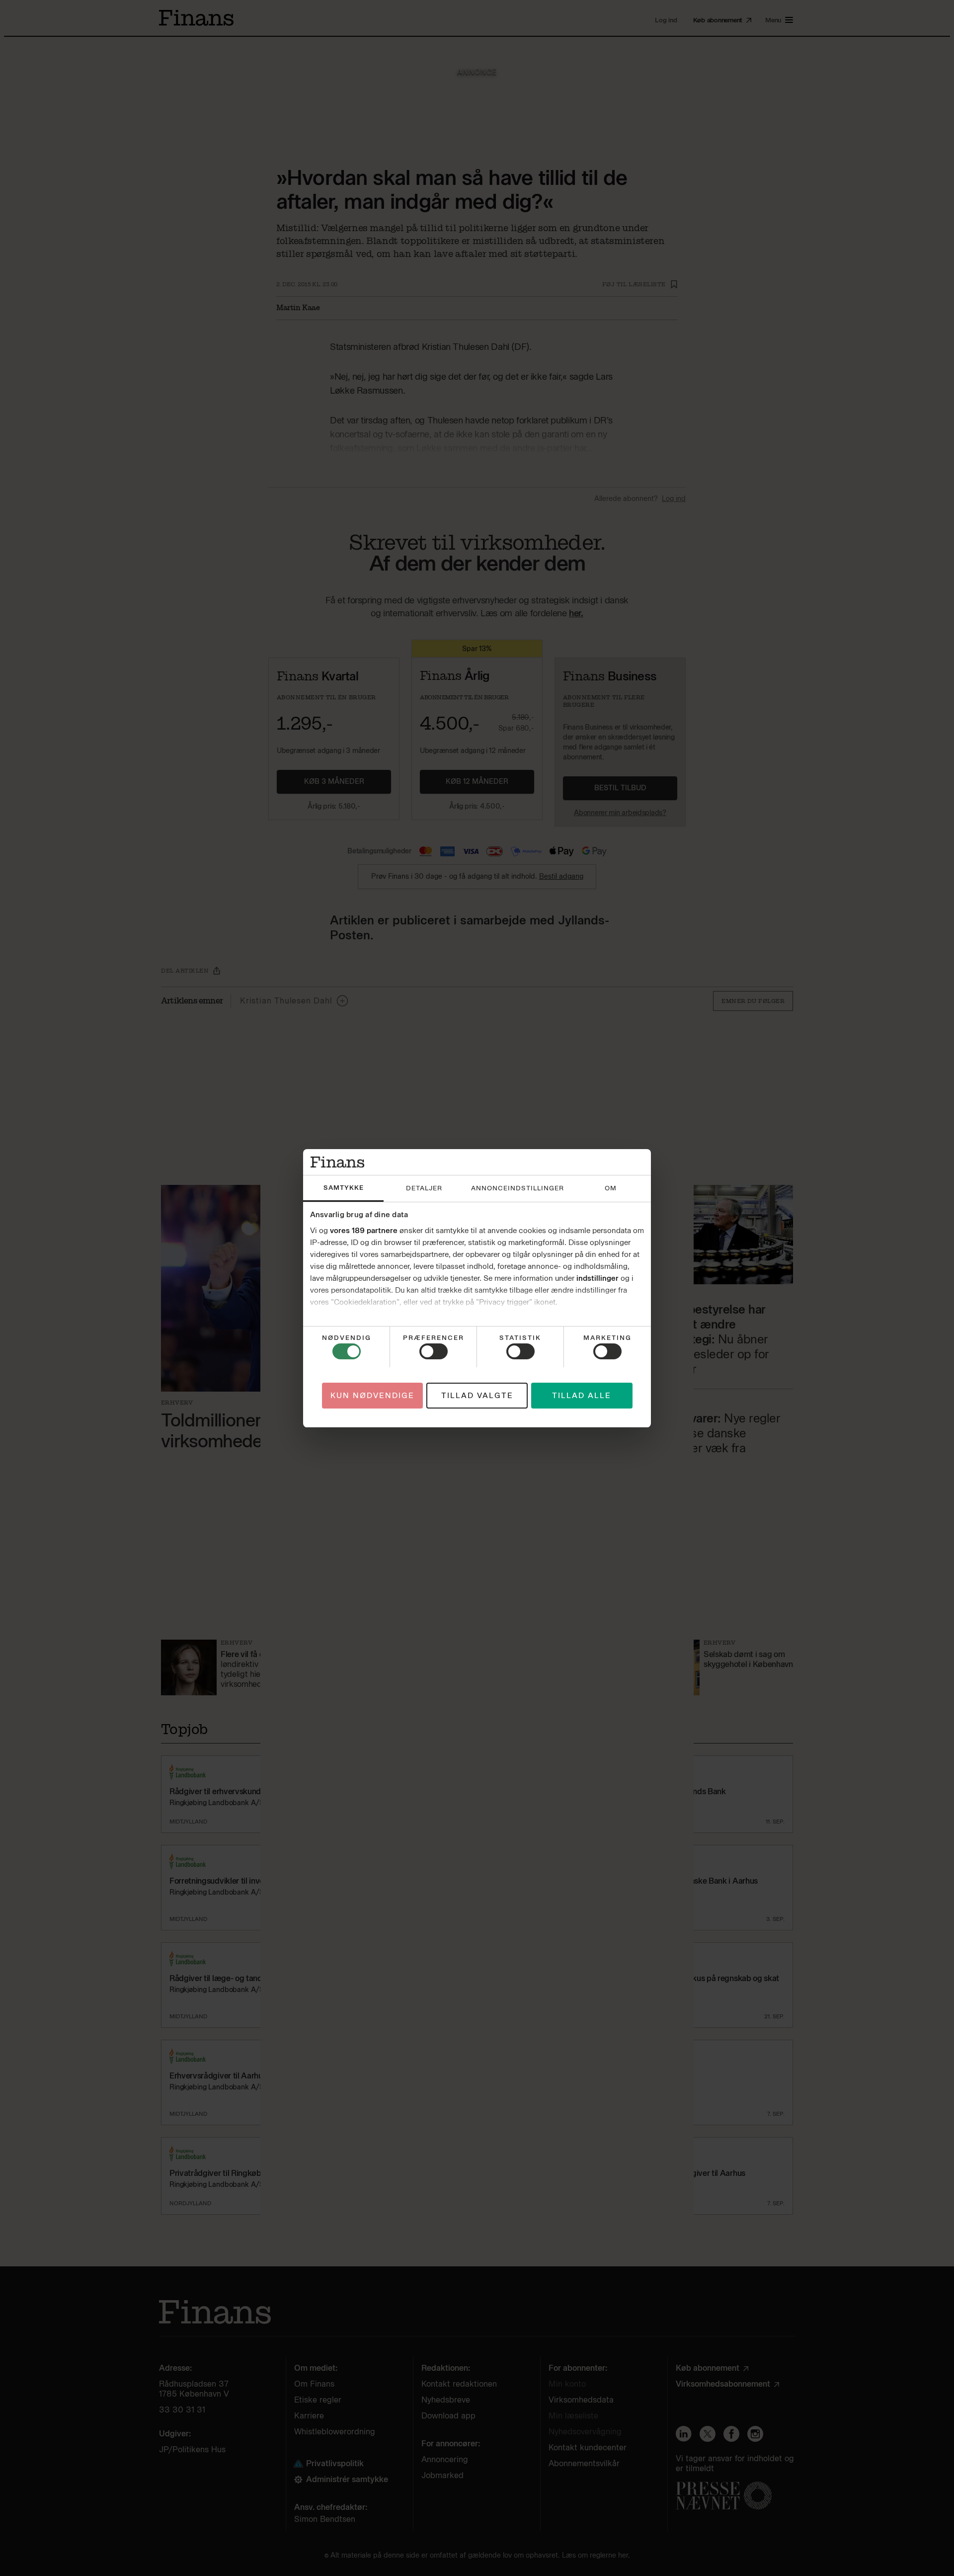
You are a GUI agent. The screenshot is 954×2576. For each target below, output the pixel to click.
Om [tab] (611, 1188)
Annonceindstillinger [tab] (517, 1188)
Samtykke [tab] (344, 1188)
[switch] (434, 1351)
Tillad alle (582, 1395)
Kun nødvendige (372, 1395)
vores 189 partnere (364, 1231)
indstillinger (597, 1278)
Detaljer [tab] (424, 1188)
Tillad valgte (477, 1395)
